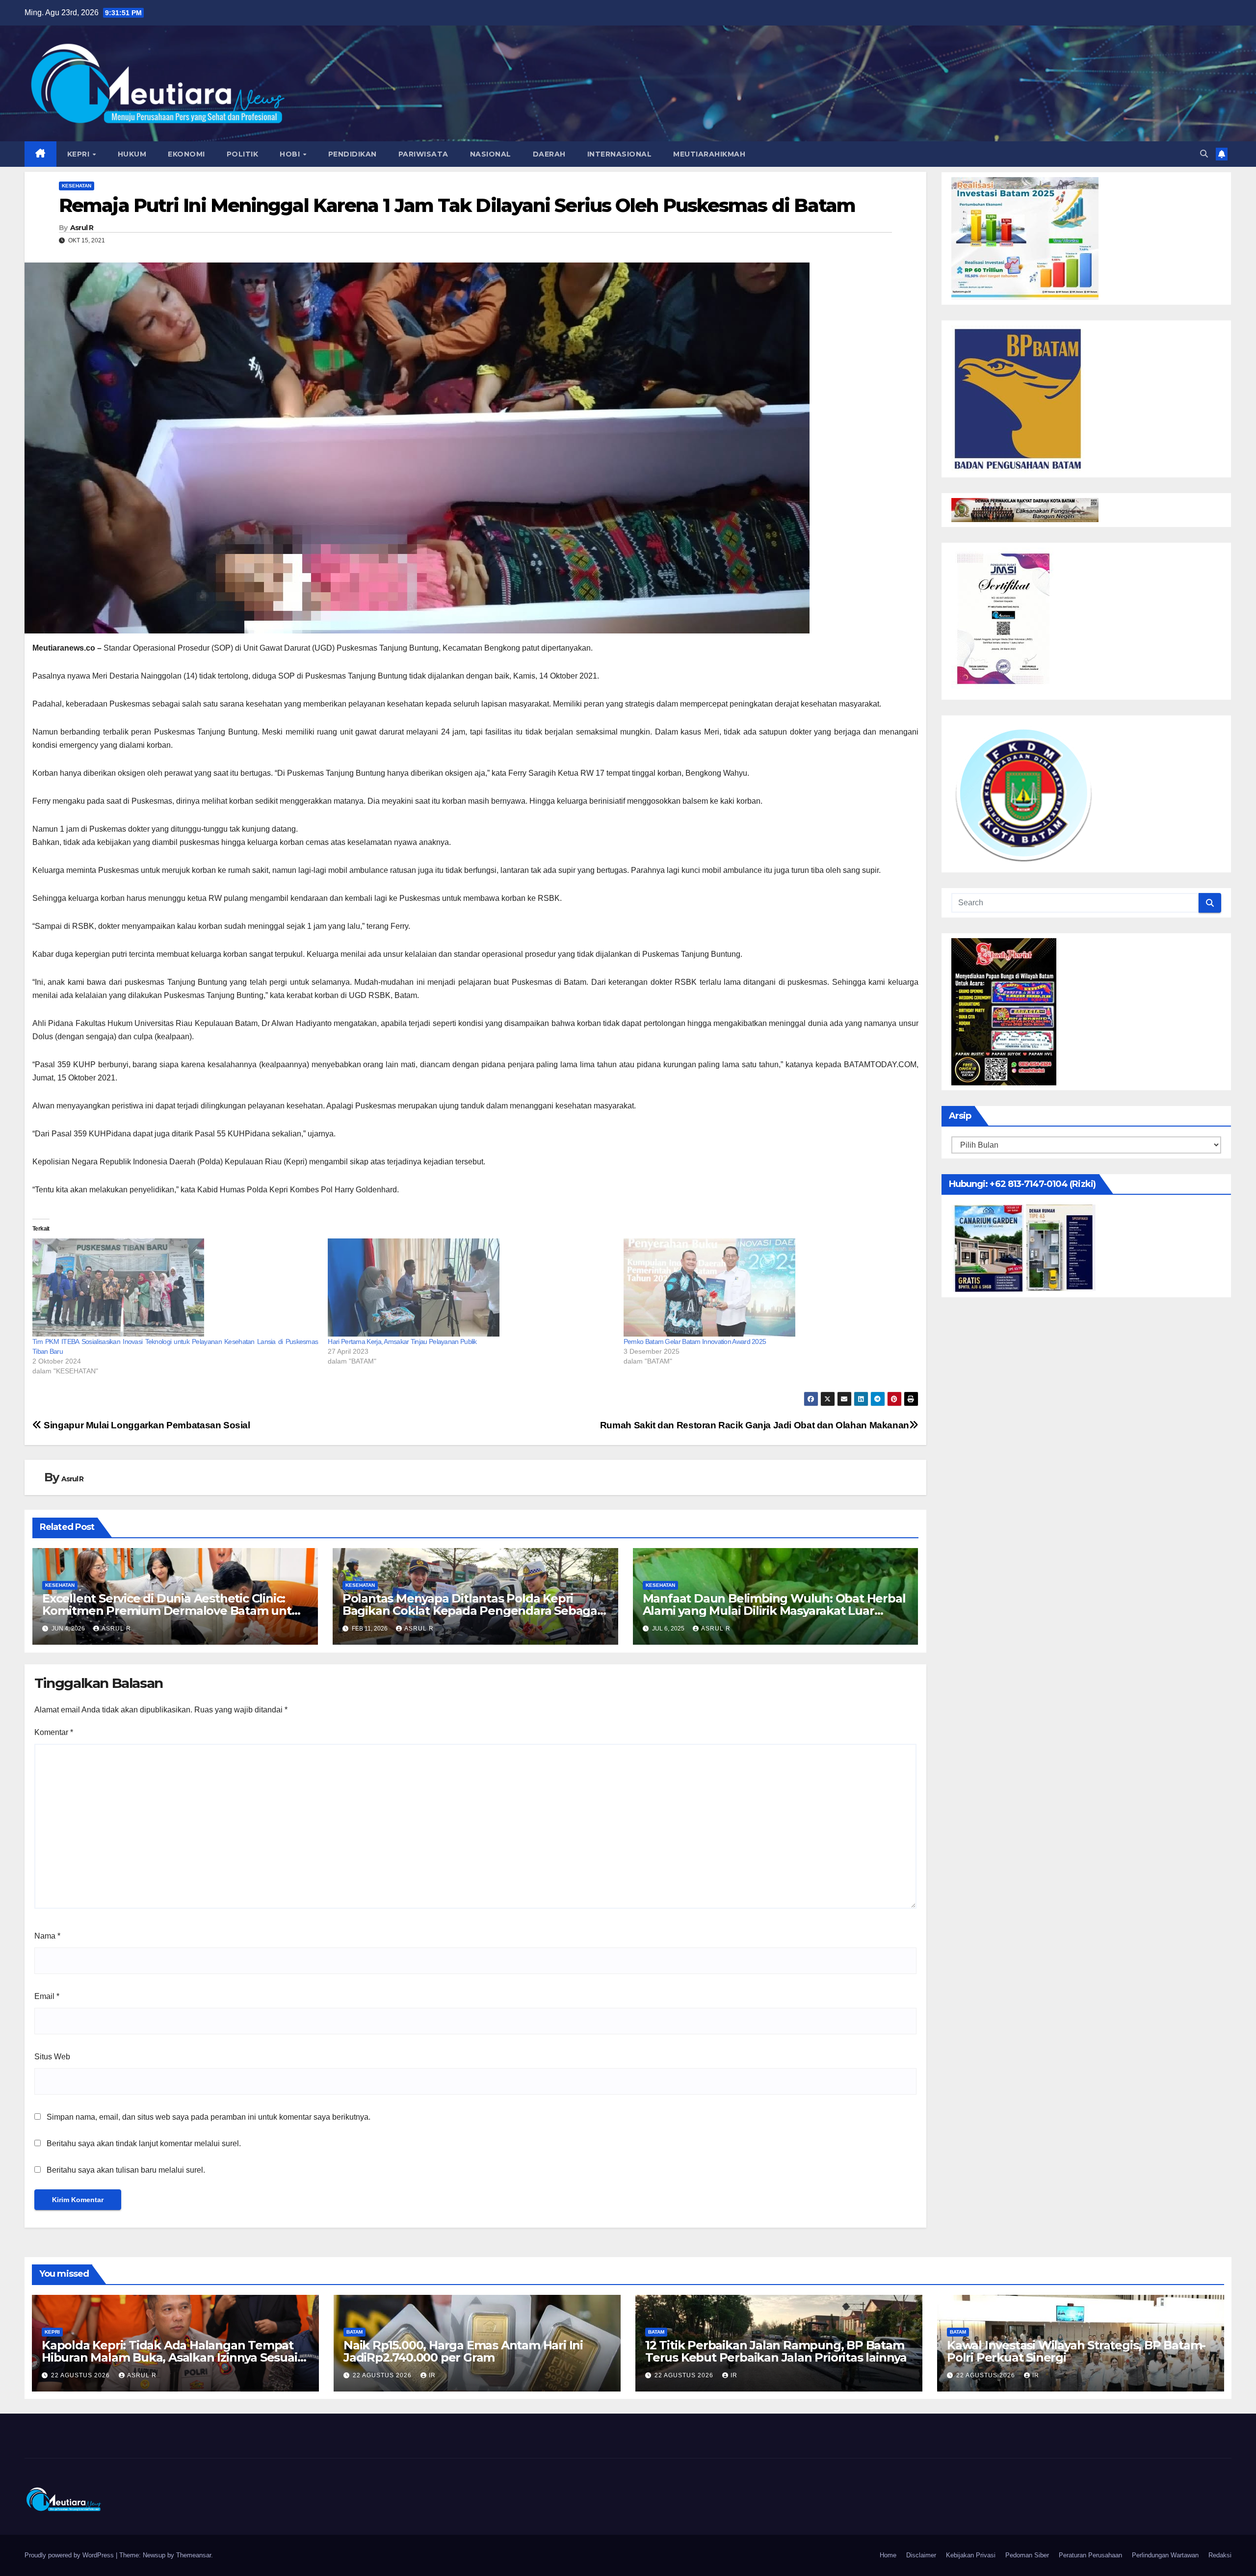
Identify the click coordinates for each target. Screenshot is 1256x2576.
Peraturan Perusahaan (1090, 2555)
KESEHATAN (77, 186)
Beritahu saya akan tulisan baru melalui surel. (126, 2170)
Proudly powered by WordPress (70, 2555)
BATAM (354, 2332)
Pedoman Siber (1027, 2555)
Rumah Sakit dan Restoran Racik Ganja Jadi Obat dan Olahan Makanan (755, 1425)
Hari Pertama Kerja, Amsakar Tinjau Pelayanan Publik (402, 1341)
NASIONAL (491, 154)
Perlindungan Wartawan (1165, 2555)
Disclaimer (921, 2555)
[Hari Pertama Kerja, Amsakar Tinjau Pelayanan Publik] (471, 1288)
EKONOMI (186, 154)
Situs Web (52, 2057)
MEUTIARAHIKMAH (709, 154)
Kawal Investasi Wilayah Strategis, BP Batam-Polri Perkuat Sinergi (1076, 2351)
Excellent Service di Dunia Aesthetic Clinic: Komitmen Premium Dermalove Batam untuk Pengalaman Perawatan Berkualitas (174, 1611)
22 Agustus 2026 (81, 2375)
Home (888, 2555)
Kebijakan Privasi (971, 2555)
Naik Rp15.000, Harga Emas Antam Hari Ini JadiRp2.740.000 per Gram (463, 2351)
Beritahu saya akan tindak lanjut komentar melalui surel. (144, 2143)
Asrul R (82, 228)
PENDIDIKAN (353, 154)
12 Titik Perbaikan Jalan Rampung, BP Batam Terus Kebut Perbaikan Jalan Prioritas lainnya (776, 2351)
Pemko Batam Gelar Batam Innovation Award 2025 (695, 1341)
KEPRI (79, 154)
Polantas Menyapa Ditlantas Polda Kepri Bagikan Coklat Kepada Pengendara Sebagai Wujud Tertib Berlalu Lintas (471, 1611)
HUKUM (132, 154)
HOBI (291, 154)
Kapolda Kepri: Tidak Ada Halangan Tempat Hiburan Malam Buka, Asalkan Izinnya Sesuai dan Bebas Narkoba (170, 2357)
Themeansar (194, 2555)
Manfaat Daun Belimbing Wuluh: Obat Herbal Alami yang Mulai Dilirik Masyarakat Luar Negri (774, 1611)
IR (432, 2375)
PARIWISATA (423, 154)
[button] (1204, 154)
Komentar (54, 1732)
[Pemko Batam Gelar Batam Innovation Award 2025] (766, 1288)
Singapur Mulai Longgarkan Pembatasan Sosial (146, 1425)
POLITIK (243, 154)
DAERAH (549, 154)
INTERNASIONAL (620, 154)
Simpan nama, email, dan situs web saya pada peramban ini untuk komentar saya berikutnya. (209, 2117)
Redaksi (1220, 2555)
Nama (47, 1936)
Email (47, 1996)
